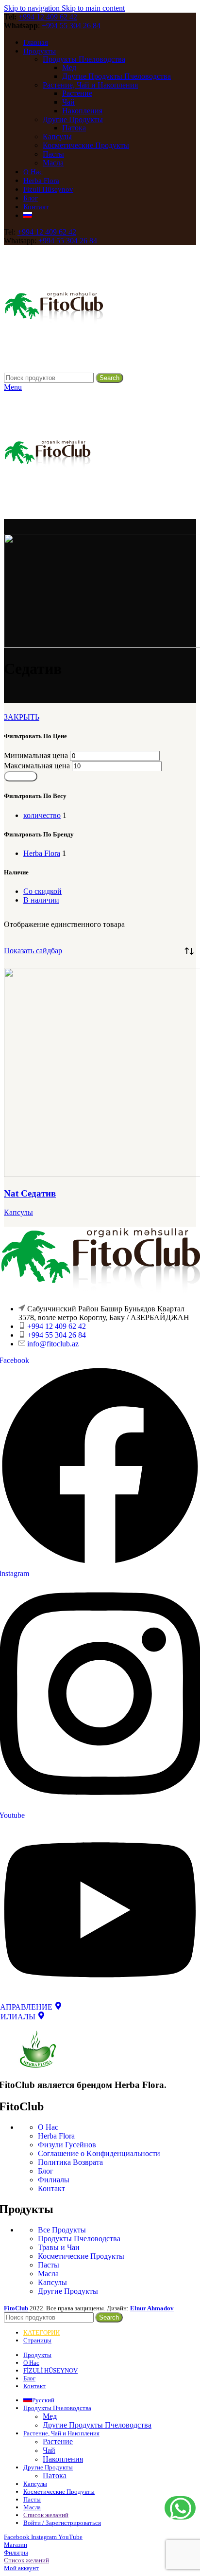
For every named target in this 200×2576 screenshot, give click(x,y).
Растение (77, 93)
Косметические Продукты (86, 145)
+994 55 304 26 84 (71, 26)
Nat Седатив (30, 1193)
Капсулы (57, 136)
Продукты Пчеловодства (84, 59)
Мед (69, 67)
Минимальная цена (36, 755)
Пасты (53, 154)
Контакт (51, 2188)
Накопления (82, 111)
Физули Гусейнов (67, 2145)
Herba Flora (56, 2136)
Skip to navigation (33, 8)
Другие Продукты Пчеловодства (117, 76)
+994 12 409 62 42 (48, 17)
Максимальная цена (37, 766)
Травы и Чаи (59, 2247)
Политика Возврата (70, 2162)
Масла (53, 163)
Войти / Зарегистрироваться (62, 2523)
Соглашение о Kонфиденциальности (99, 2153)
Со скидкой (42, 891)
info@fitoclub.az (53, 1344)
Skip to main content (93, 8)
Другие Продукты (73, 119)
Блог (46, 2171)
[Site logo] (54, 368)
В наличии (41, 900)
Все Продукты (62, 2230)
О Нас (48, 2127)
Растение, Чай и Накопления (90, 85)
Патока (74, 128)
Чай (68, 102)
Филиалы (54, 2180)
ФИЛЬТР (21, 776)
